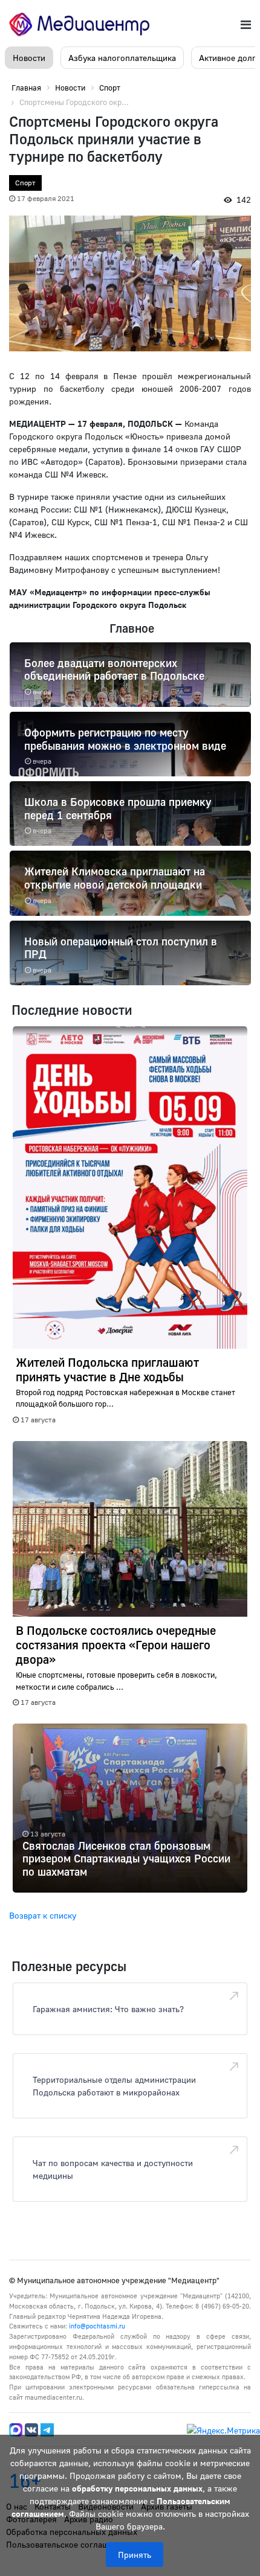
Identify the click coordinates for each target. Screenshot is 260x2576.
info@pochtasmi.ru (97, 2326)
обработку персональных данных (137, 2488)
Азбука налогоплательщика (122, 58)
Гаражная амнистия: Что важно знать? (108, 2009)
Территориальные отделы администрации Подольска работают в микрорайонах (114, 2086)
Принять (135, 2555)
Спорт (25, 183)
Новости (29, 58)
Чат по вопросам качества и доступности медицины (113, 2169)
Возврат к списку (43, 1915)
